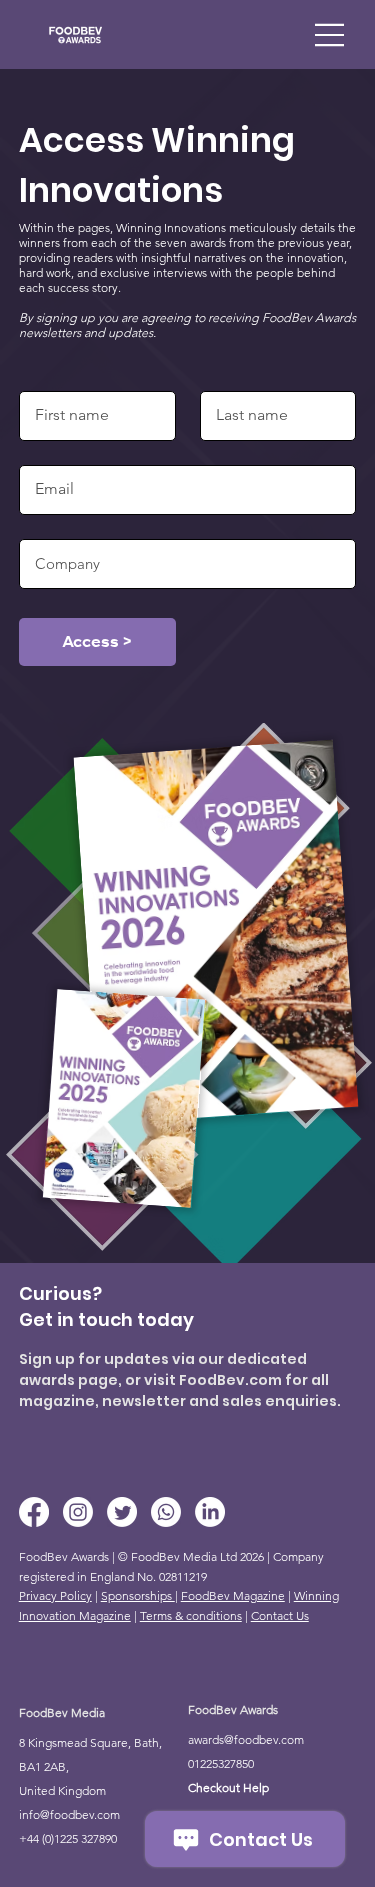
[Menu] (330, 35)
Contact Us (280, 1615)
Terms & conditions (191, 1615)
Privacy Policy (55, 1595)
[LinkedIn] (210, 1512)
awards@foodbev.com (246, 1739)
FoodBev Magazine (233, 1595)
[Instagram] (78, 1512)
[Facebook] (34, 1512)
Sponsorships (138, 1595)
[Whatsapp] (166, 1512)
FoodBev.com (230, 1380)
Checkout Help (228, 1787)
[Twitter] (122, 1512)
